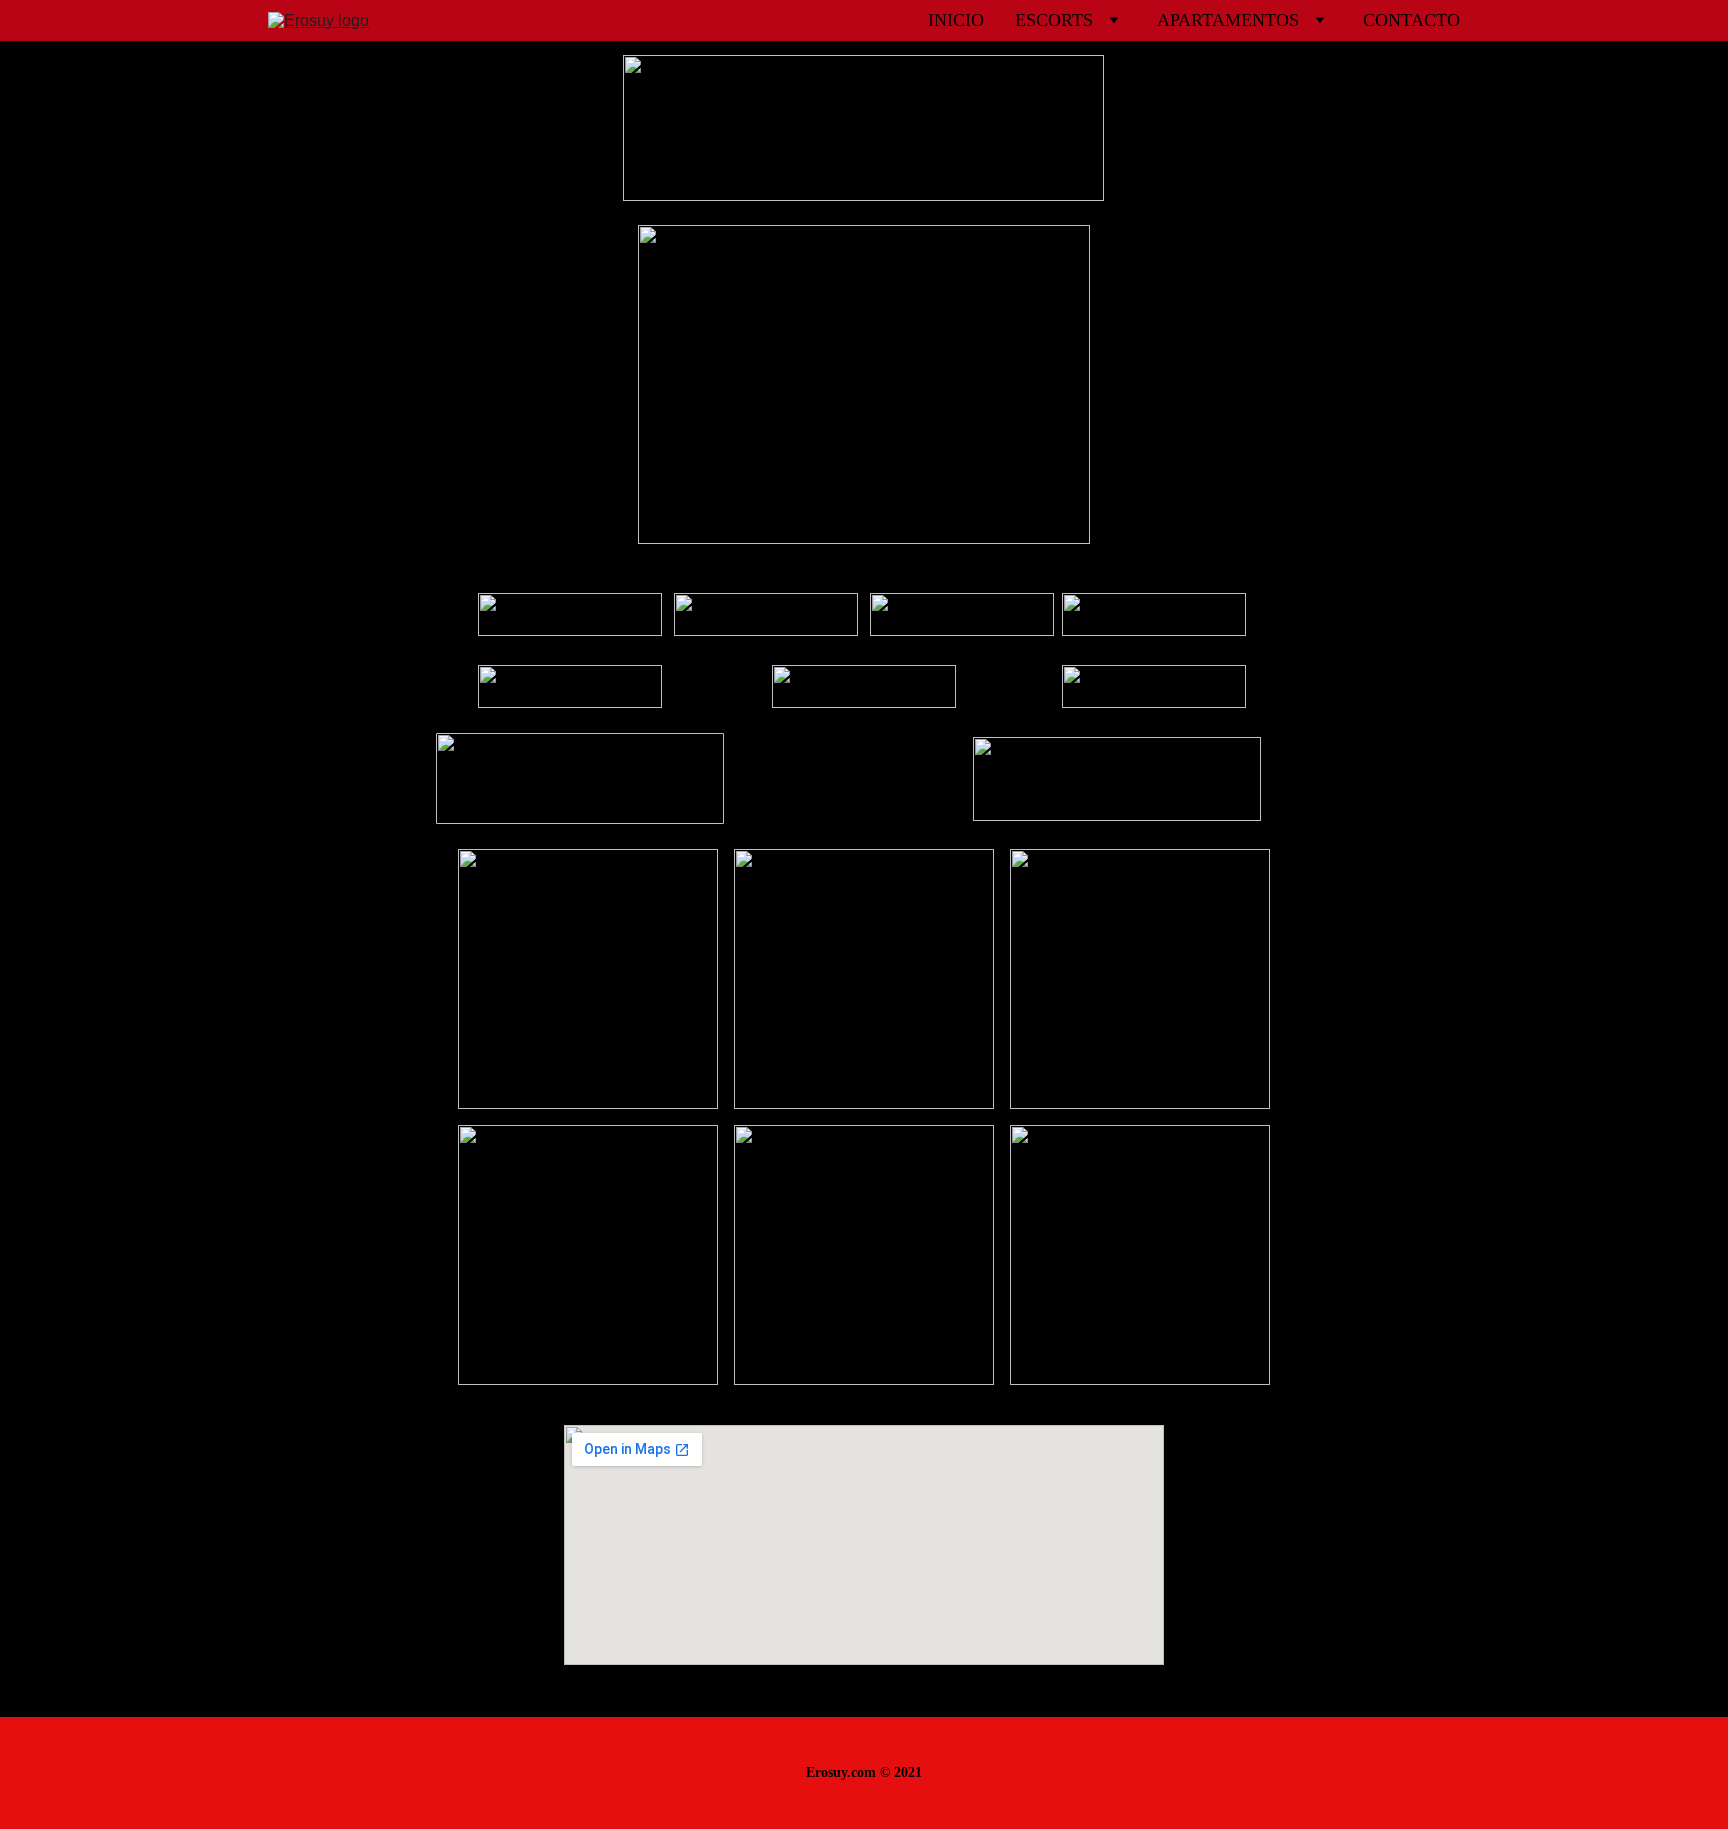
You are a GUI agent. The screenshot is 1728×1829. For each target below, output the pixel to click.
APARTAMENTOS (1228, 20)
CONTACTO (1411, 20)
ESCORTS (1054, 20)
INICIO (956, 20)
